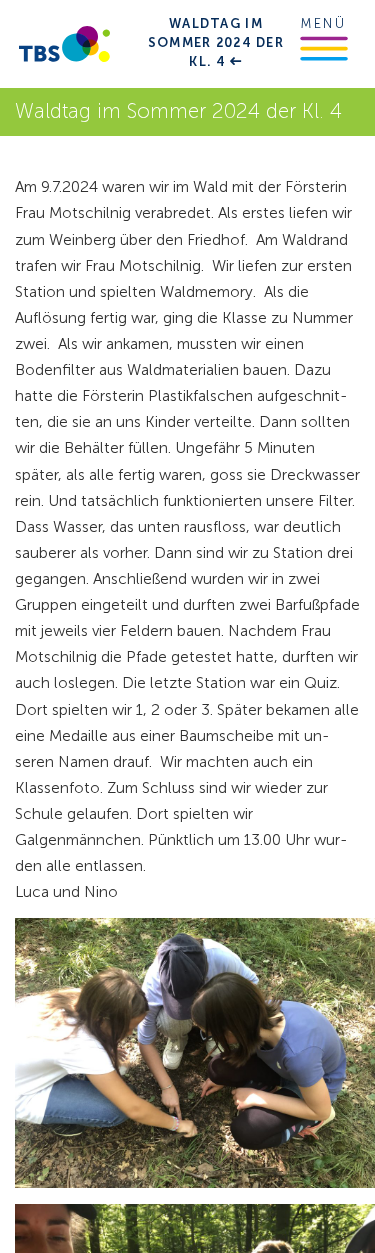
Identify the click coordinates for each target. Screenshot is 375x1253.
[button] (324, 49)
